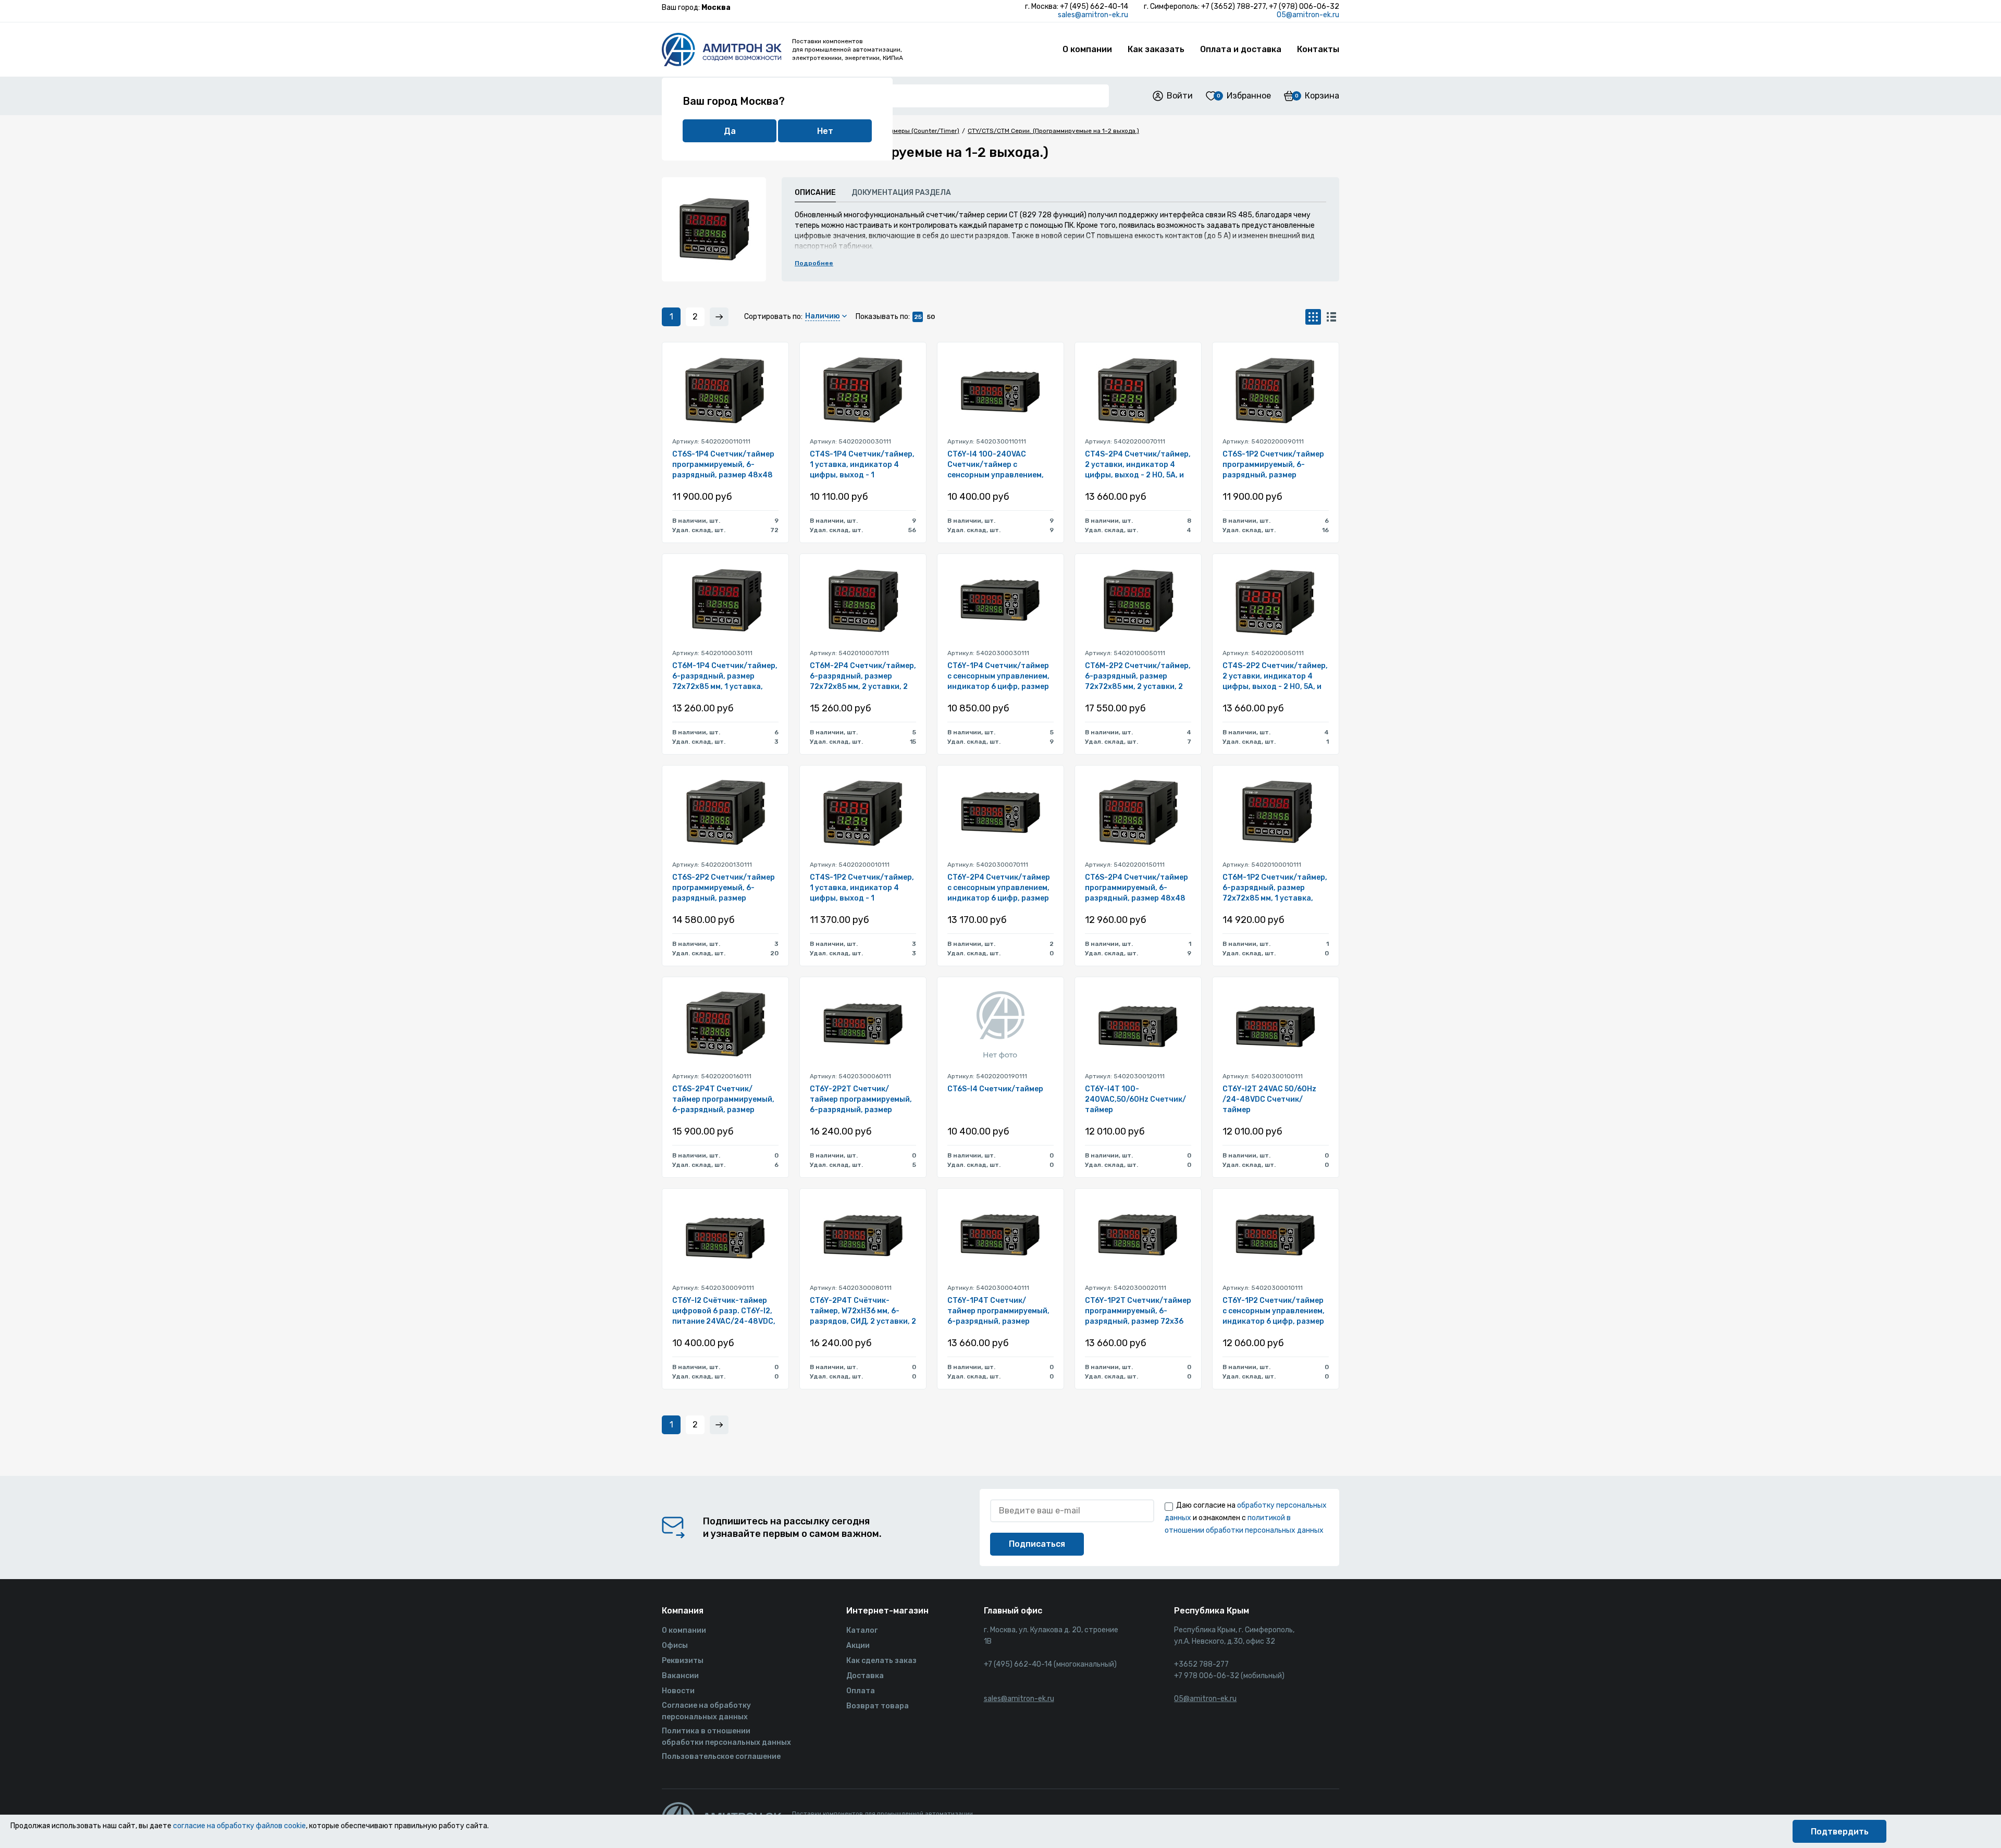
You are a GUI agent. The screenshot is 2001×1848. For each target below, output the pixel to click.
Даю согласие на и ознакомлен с (1246, 1518)
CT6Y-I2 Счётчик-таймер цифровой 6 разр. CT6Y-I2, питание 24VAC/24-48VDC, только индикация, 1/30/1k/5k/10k (724, 1311)
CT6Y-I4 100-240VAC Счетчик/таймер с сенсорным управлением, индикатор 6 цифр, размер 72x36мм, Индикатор (998, 465)
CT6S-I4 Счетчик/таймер (995, 1089)
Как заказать (1156, 49)
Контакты (1318, 49)
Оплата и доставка (1241, 49)
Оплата (861, 1691)
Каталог (862, 1630)
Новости (678, 1691)
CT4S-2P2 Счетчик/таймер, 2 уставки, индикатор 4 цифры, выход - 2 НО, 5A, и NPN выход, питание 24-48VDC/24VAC (1275, 677)
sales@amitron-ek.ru (1093, 15)
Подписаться (1037, 1544)
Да (730, 131)
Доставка (865, 1676)
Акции (858, 1646)
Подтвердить (1840, 1832)
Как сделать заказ (881, 1661)
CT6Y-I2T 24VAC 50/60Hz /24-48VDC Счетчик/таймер (1269, 1099)
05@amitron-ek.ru (1308, 15)
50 (931, 317)
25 (918, 317)
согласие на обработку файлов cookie (239, 1826)
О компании (1087, 49)
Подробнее (814, 263)
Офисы (675, 1646)
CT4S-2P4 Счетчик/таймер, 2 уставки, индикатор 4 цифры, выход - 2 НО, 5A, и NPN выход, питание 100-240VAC (1138, 465)
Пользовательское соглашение (721, 1757)
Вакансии (680, 1676)
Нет (825, 131)
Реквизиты (683, 1661)
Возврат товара (878, 1706)
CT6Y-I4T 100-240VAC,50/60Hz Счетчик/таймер (1135, 1099)
